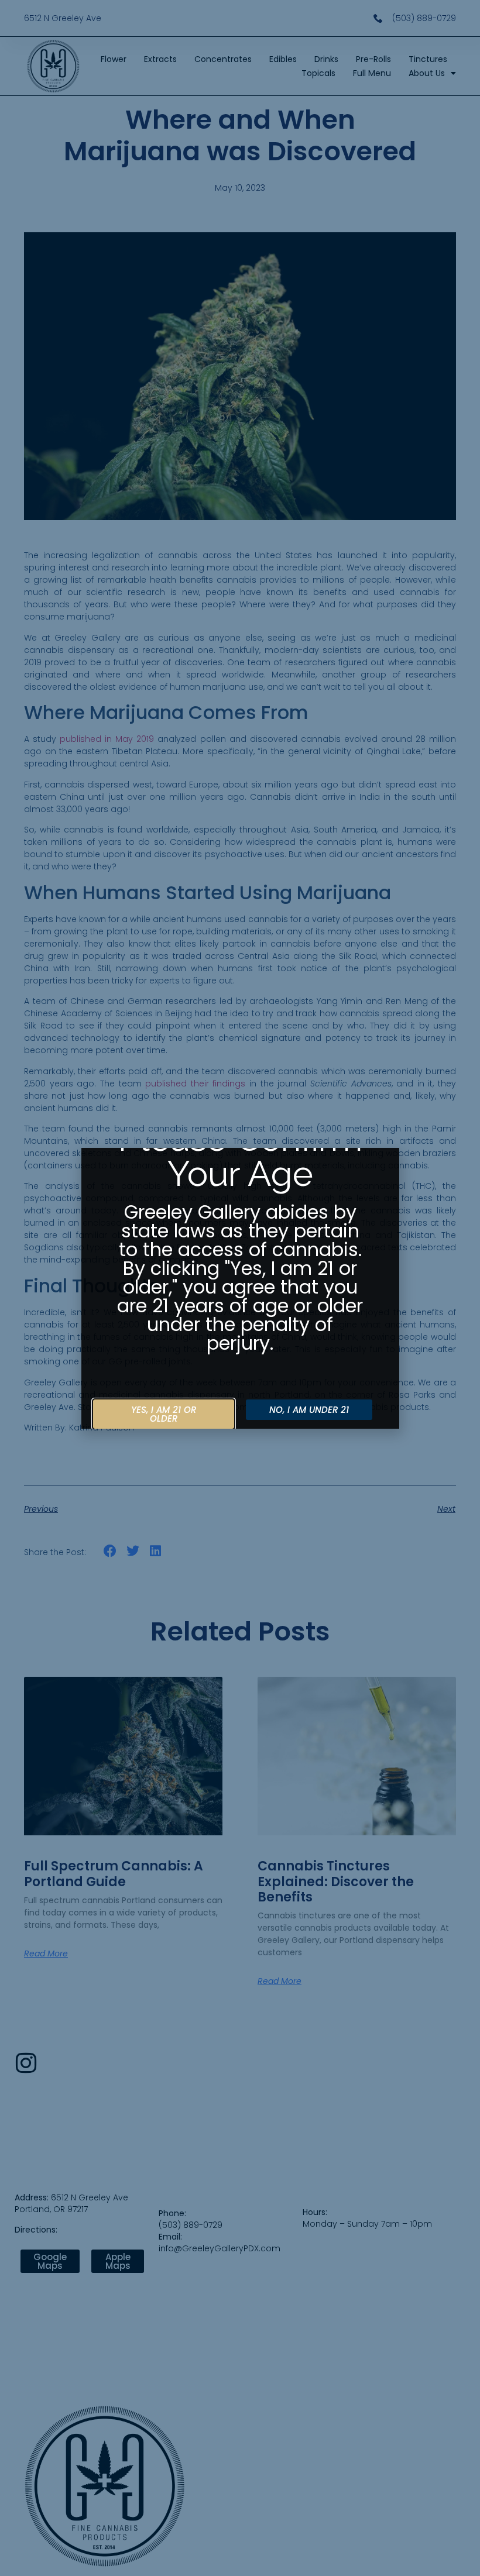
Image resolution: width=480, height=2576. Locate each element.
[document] (240, 1288)
